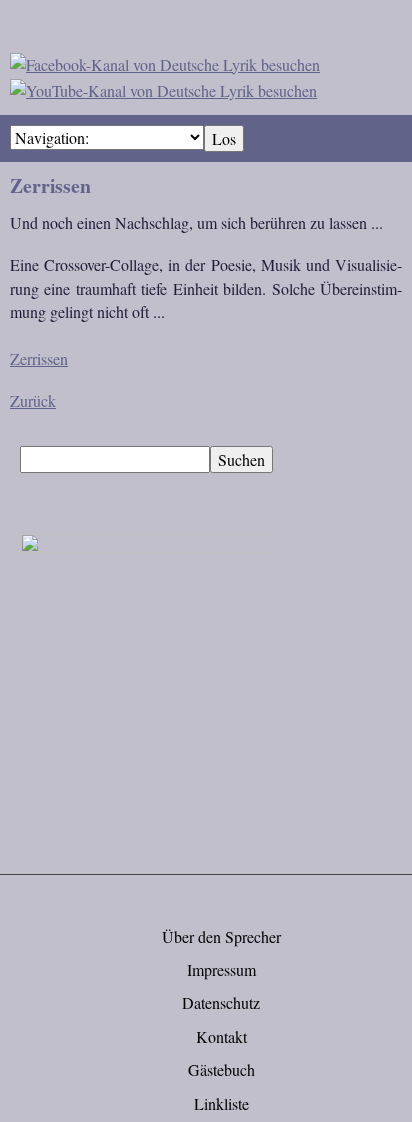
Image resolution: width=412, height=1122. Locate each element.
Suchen (241, 459)
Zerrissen (39, 358)
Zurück (33, 400)
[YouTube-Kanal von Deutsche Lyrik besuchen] (163, 87)
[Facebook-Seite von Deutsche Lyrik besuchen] (165, 61)
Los (224, 138)
